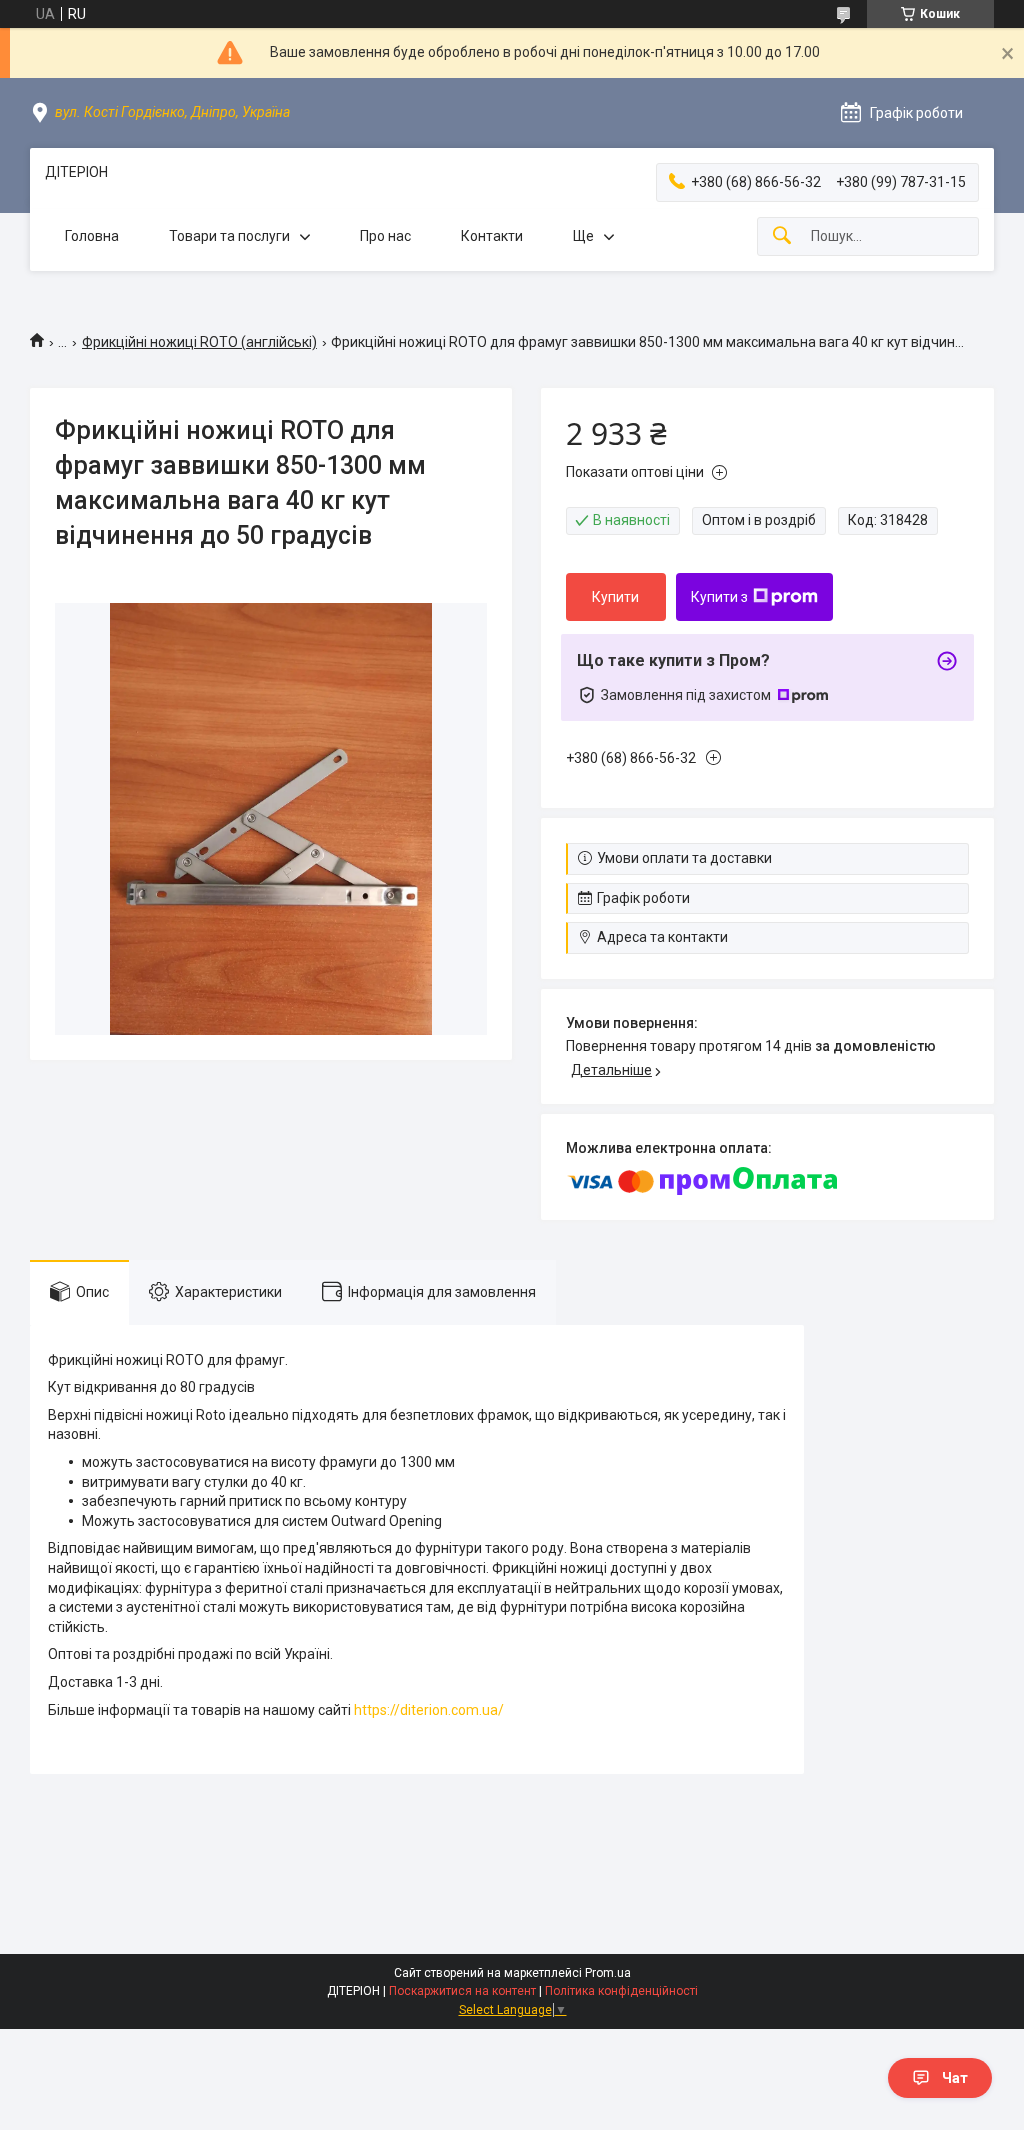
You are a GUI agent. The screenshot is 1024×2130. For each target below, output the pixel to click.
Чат (955, 2078)
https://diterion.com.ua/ (429, 1710)
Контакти (492, 236)
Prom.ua (608, 1973)
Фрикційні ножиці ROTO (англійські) (199, 342)
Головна (92, 236)
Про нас (385, 236)
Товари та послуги (229, 236)
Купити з (719, 597)
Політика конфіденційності (621, 1991)
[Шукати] (782, 236)
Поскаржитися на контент (462, 1991)
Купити (615, 597)
